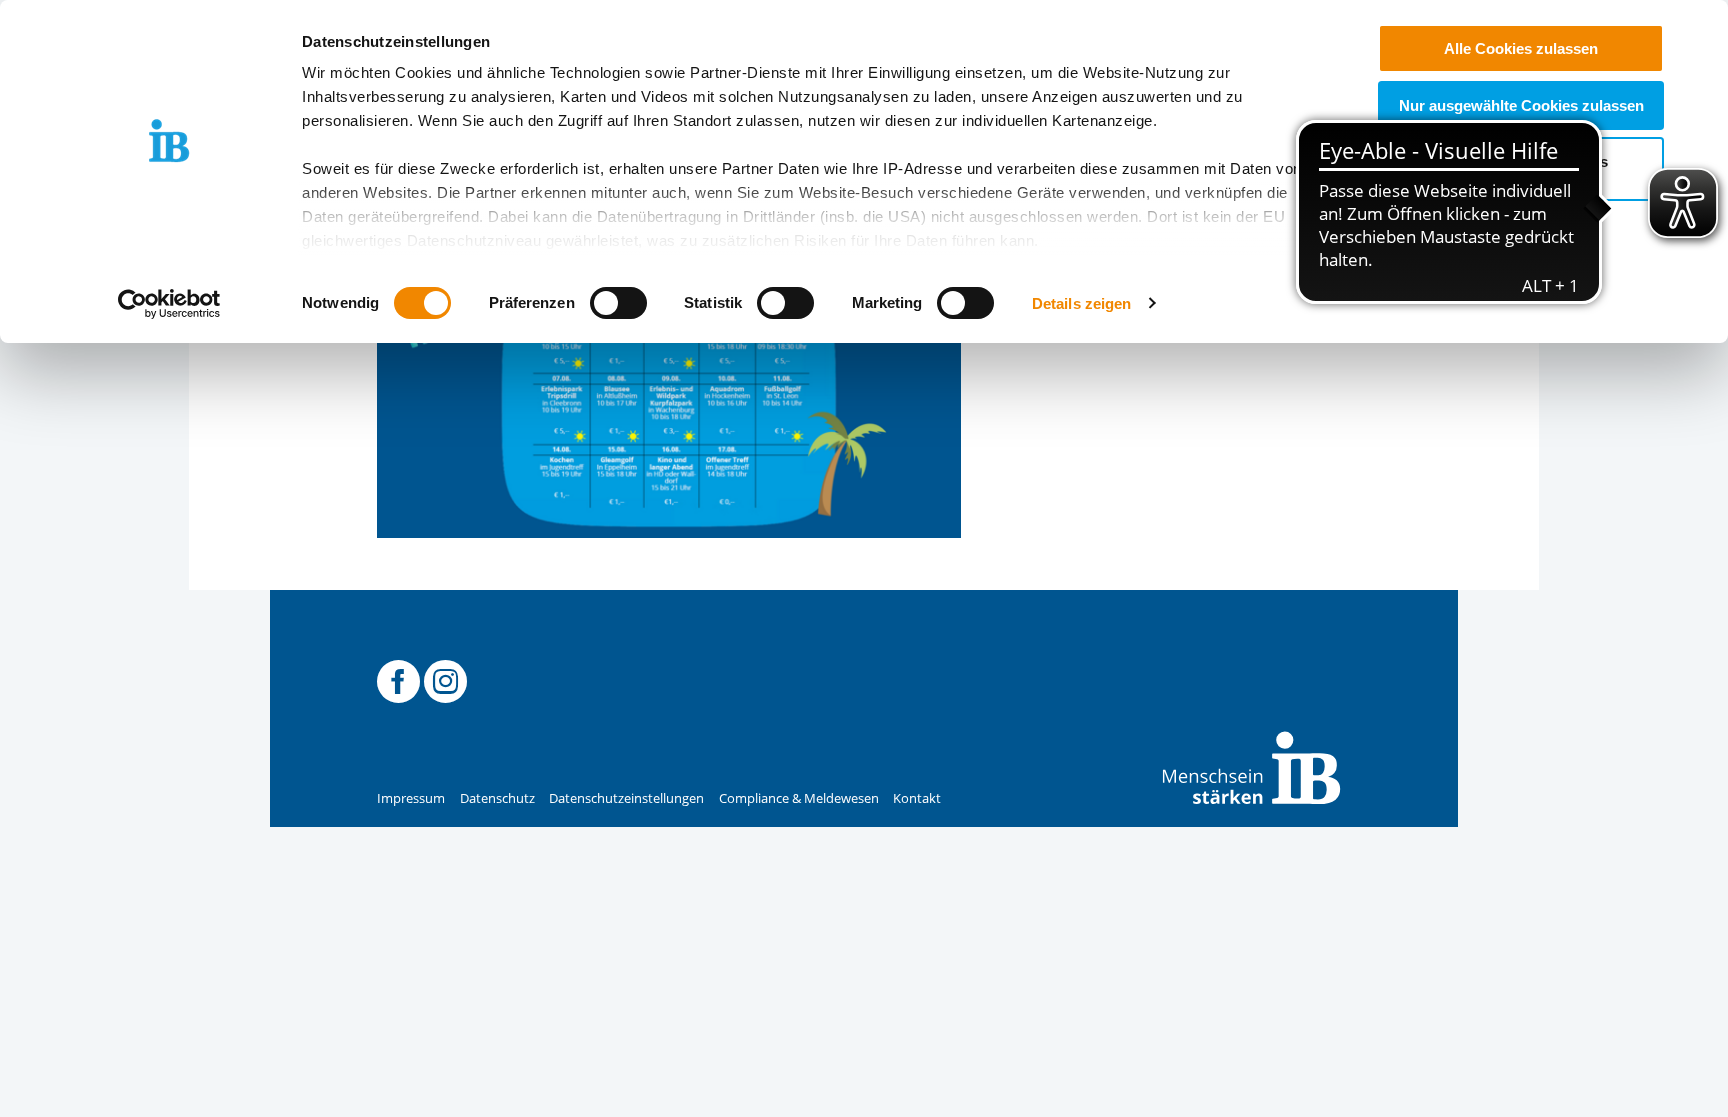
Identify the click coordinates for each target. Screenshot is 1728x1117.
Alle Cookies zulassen (1521, 48)
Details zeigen (1081, 303)
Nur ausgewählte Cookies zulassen (1521, 105)
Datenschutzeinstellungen (626, 798)
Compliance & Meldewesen (799, 798)
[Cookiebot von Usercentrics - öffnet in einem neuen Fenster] (169, 304)
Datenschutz (497, 798)
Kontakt (917, 798)
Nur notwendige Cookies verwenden (1521, 169)
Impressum (411, 798)
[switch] (618, 303)
